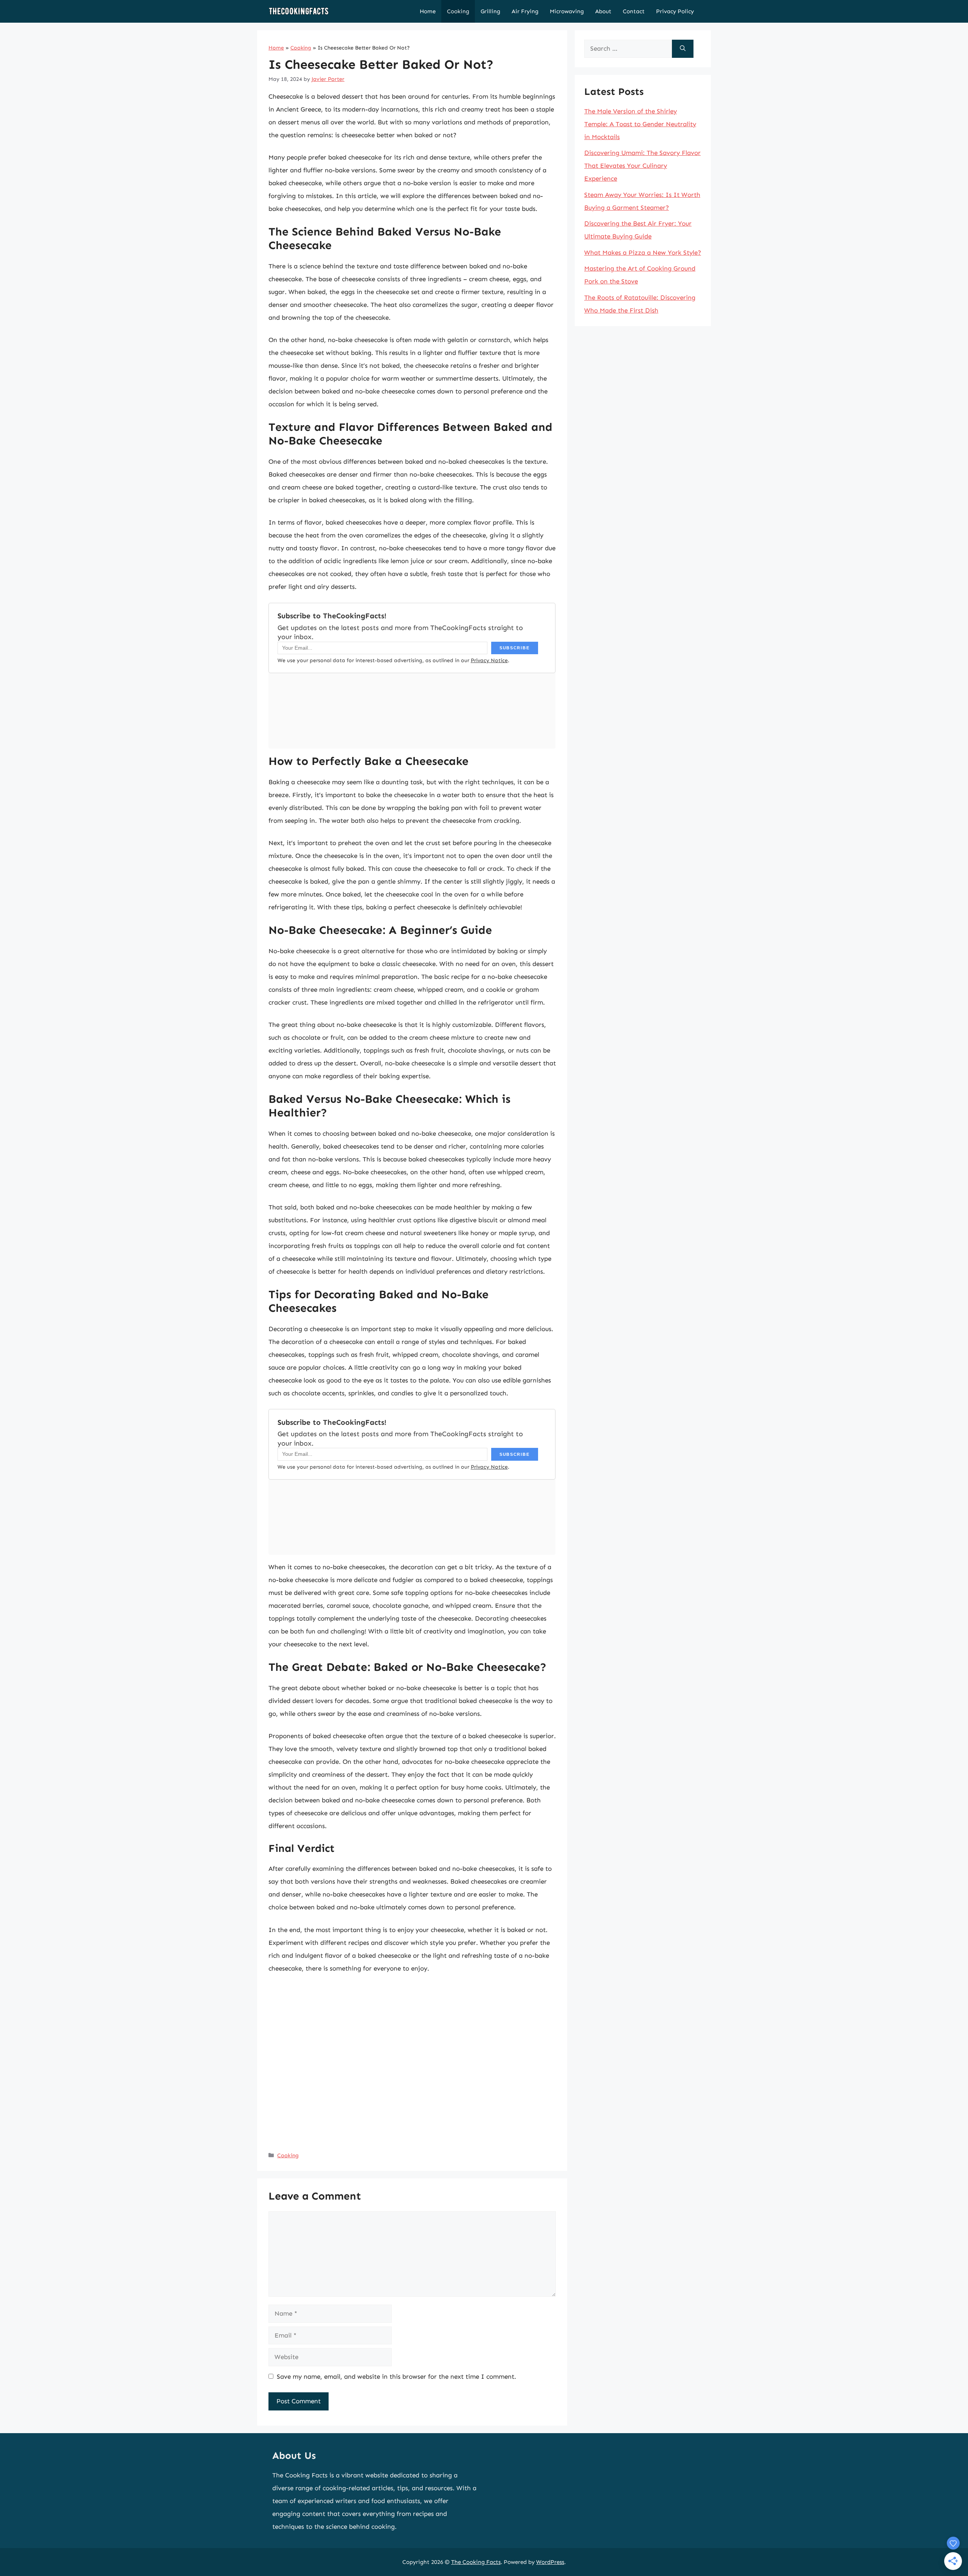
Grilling (490, 11)
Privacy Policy (675, 11)
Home (428, 11)
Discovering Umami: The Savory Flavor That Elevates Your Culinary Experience (642, 166)
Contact (634, 11)
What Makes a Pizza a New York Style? (643, 252)
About (603, 11)
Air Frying (525, 11)
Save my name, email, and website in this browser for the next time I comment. (396, 2376)
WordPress (550, 2562)
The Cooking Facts (476, 2562)
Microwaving (567, 11)
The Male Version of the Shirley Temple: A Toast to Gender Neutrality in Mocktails (640, 124)
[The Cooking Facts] (299, 11)
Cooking (458, 11)
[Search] (683, 49)
